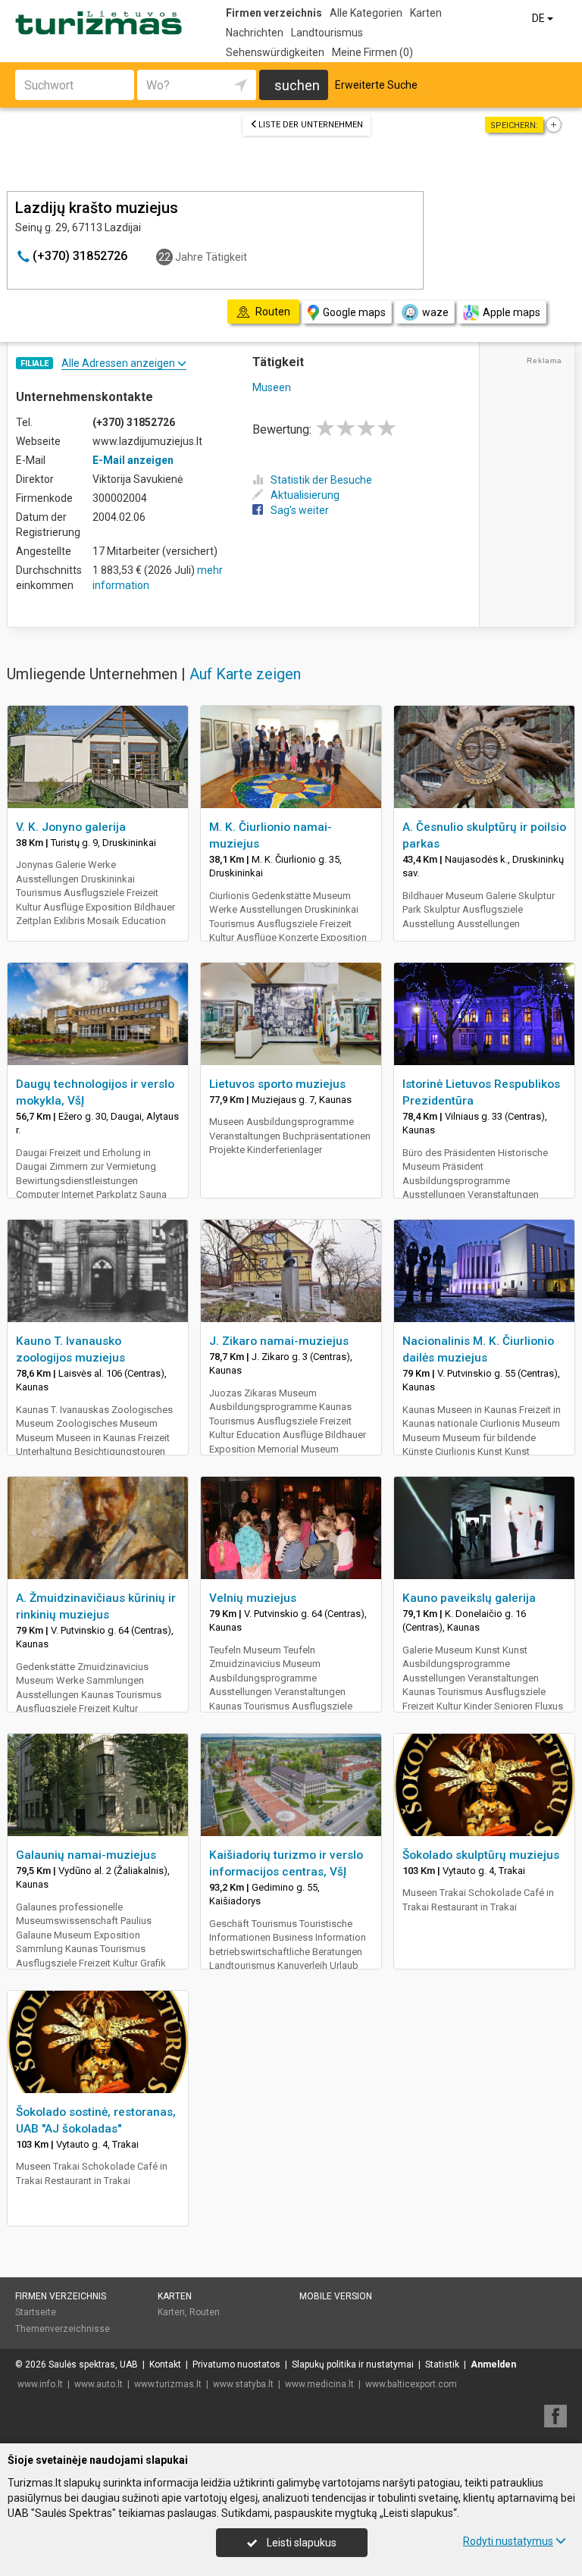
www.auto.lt (99, 2384)
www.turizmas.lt (168, 2384)
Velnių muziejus (253, 1598)
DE (540, 18)
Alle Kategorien (366, 13)
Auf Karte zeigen (245, 674)
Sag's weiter (300, 510)
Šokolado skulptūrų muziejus (481, 1855)
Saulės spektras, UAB (93, 2364)
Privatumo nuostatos (236, 2364)
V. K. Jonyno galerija (71, 827)
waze (435, 312)
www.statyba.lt (243, 2384)
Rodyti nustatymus (508, 2541)
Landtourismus (327, 33)
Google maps (354, 312)
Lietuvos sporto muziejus (277, 1084)
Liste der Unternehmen (311, 125)
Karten (426, 13)
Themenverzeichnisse (63, 2329)
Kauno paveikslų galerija (469, 1598)
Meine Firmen (372, 52)
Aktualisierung (305, 495)
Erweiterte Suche (376, 85)
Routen (205, 2312)
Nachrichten (255, 33)
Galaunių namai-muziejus (86, 1855)
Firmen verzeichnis (274, 13)
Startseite (36, 2312)
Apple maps (512, 312)
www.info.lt (40, 2384)
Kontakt (165, 2364)
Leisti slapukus (300, 2543)
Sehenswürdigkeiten (275, 52)
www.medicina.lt (319, 2384)
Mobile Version (336, 2296)
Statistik (442, 2364)
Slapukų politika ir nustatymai (353, 2364)
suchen (297, 85)
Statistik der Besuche (321, 480)
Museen (272, 387)
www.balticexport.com (411, 2384)
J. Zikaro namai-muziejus (279, 1341)
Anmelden (493, 2364)
